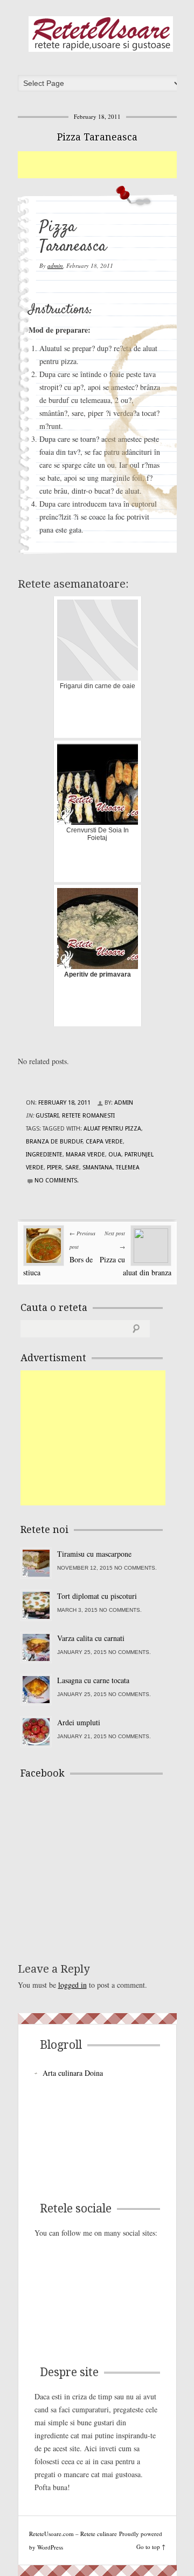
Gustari (47, 1116)
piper (54, 1168)
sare (72, 1168)
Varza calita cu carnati (91, 1638)
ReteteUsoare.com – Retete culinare (101, 34)
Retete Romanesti (88, 1116)
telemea (128, 1168)
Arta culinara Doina (73, 2073)
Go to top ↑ (151, 2547)
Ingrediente (44, 1155)
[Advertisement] (106, 165)
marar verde (85, 1155)
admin (55, 265)
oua (115, 1155)
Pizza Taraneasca (97, 137)
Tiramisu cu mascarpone (94, 1554)
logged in (72, 1985)
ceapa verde (104, 1142)
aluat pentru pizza (112, 1129)
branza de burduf (54, 1142)
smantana (98, 1168)
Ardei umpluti (79, 1722)
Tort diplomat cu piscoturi (97, 1596)
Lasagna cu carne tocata (93, 1680)
